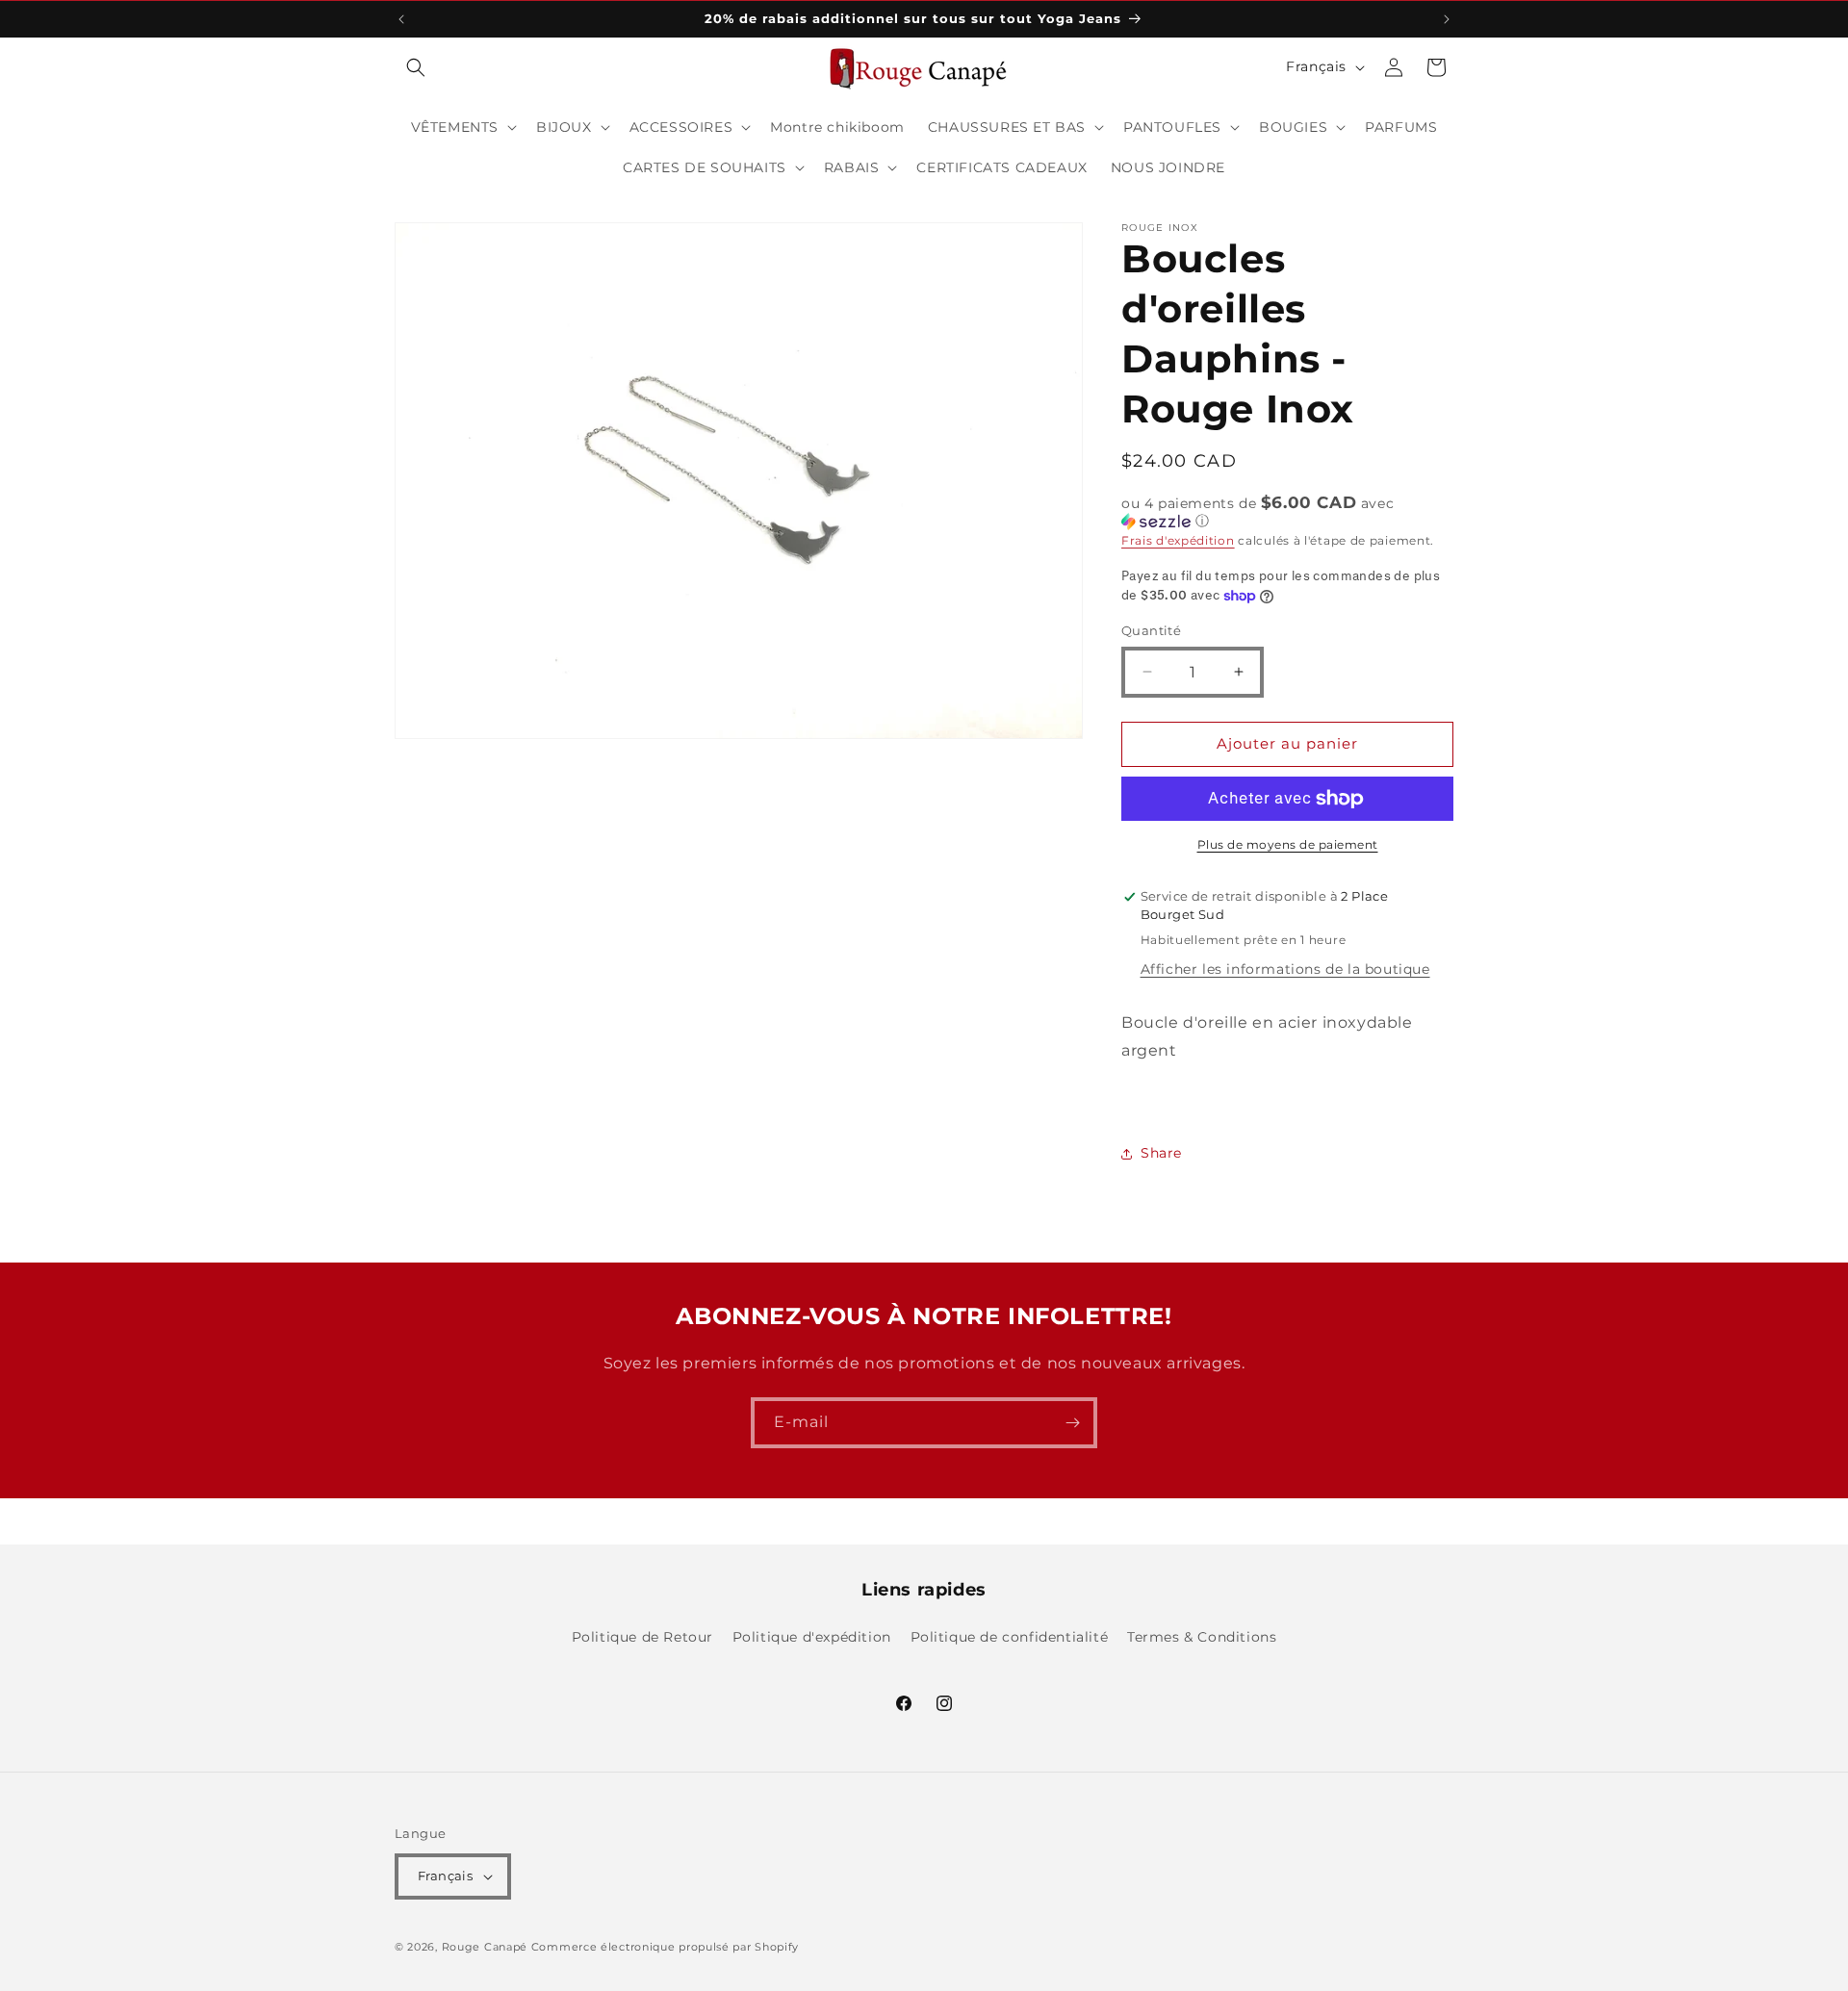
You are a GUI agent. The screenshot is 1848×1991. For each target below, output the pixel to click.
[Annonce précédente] (401, 19)
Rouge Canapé (487, 1947)
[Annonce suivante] (1447, 19)
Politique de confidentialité (1010, 1637)
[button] (416, 67)
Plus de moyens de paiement (1288, 844)
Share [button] (1161, 1153)
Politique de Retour (642, 1637)
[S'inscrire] (1072, 1423)
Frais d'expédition (1178, 540)
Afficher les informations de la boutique (1285, 969)
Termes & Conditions (1202, 1637)
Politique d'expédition (812, 1637)
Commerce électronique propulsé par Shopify (665, 1947)
